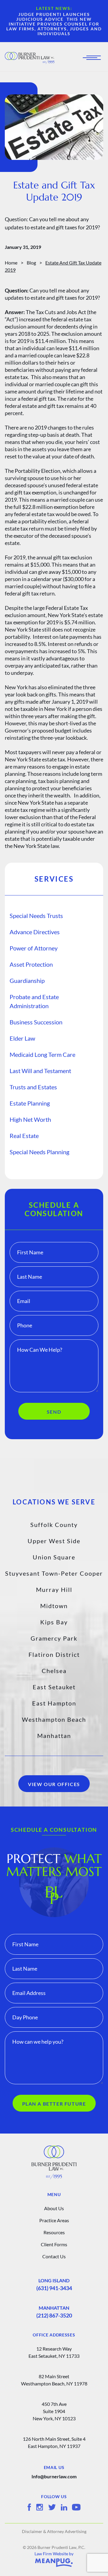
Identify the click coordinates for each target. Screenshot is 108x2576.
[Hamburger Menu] (94, 58)
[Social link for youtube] (76, 2507)
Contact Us (54, 2256)
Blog (31, 263)
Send (54, 1412)
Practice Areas (54, 2220)
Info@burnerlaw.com (54, 2476)
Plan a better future (54, 2104)
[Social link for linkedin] (64, 2507)
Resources (54, 2232)
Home (11, 263)
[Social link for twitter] (52, 2507)
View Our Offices (54, 1784)
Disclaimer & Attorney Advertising (54, 2531)
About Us (54, 2208)
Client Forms (54, 2244)
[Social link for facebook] (29, 2507)
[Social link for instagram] (40, 2507)
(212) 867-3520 (54, 2315)
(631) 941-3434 (54, 2288)
